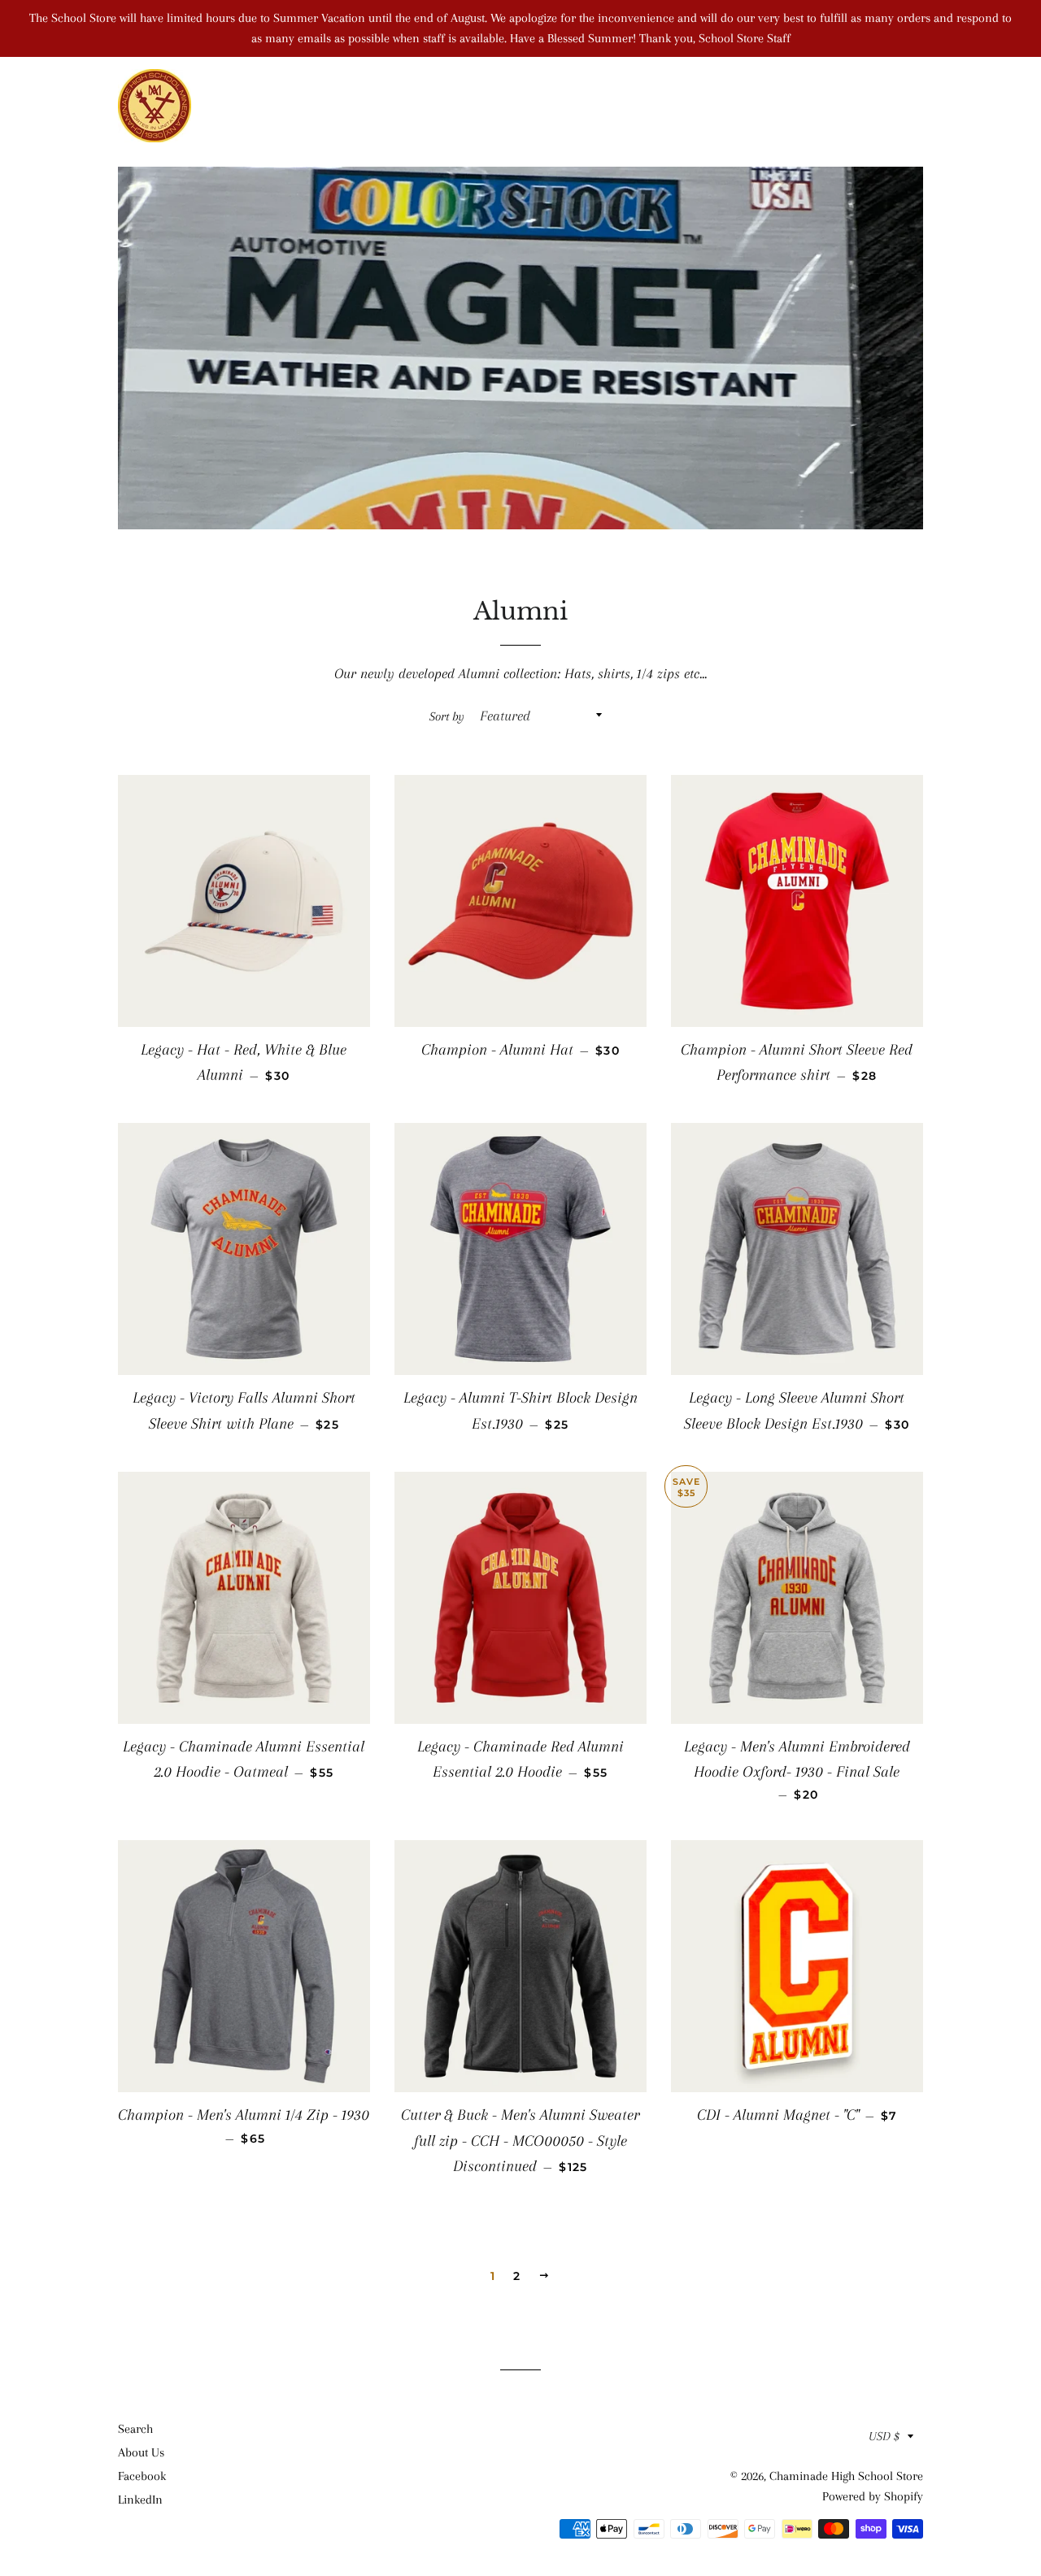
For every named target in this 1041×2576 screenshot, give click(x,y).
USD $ (884, 2436)
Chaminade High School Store (846, 2476)
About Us (141, 2452)
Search (135, 2429)
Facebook (142, 2476)
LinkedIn (140, 2500)
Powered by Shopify (873, 2496)
